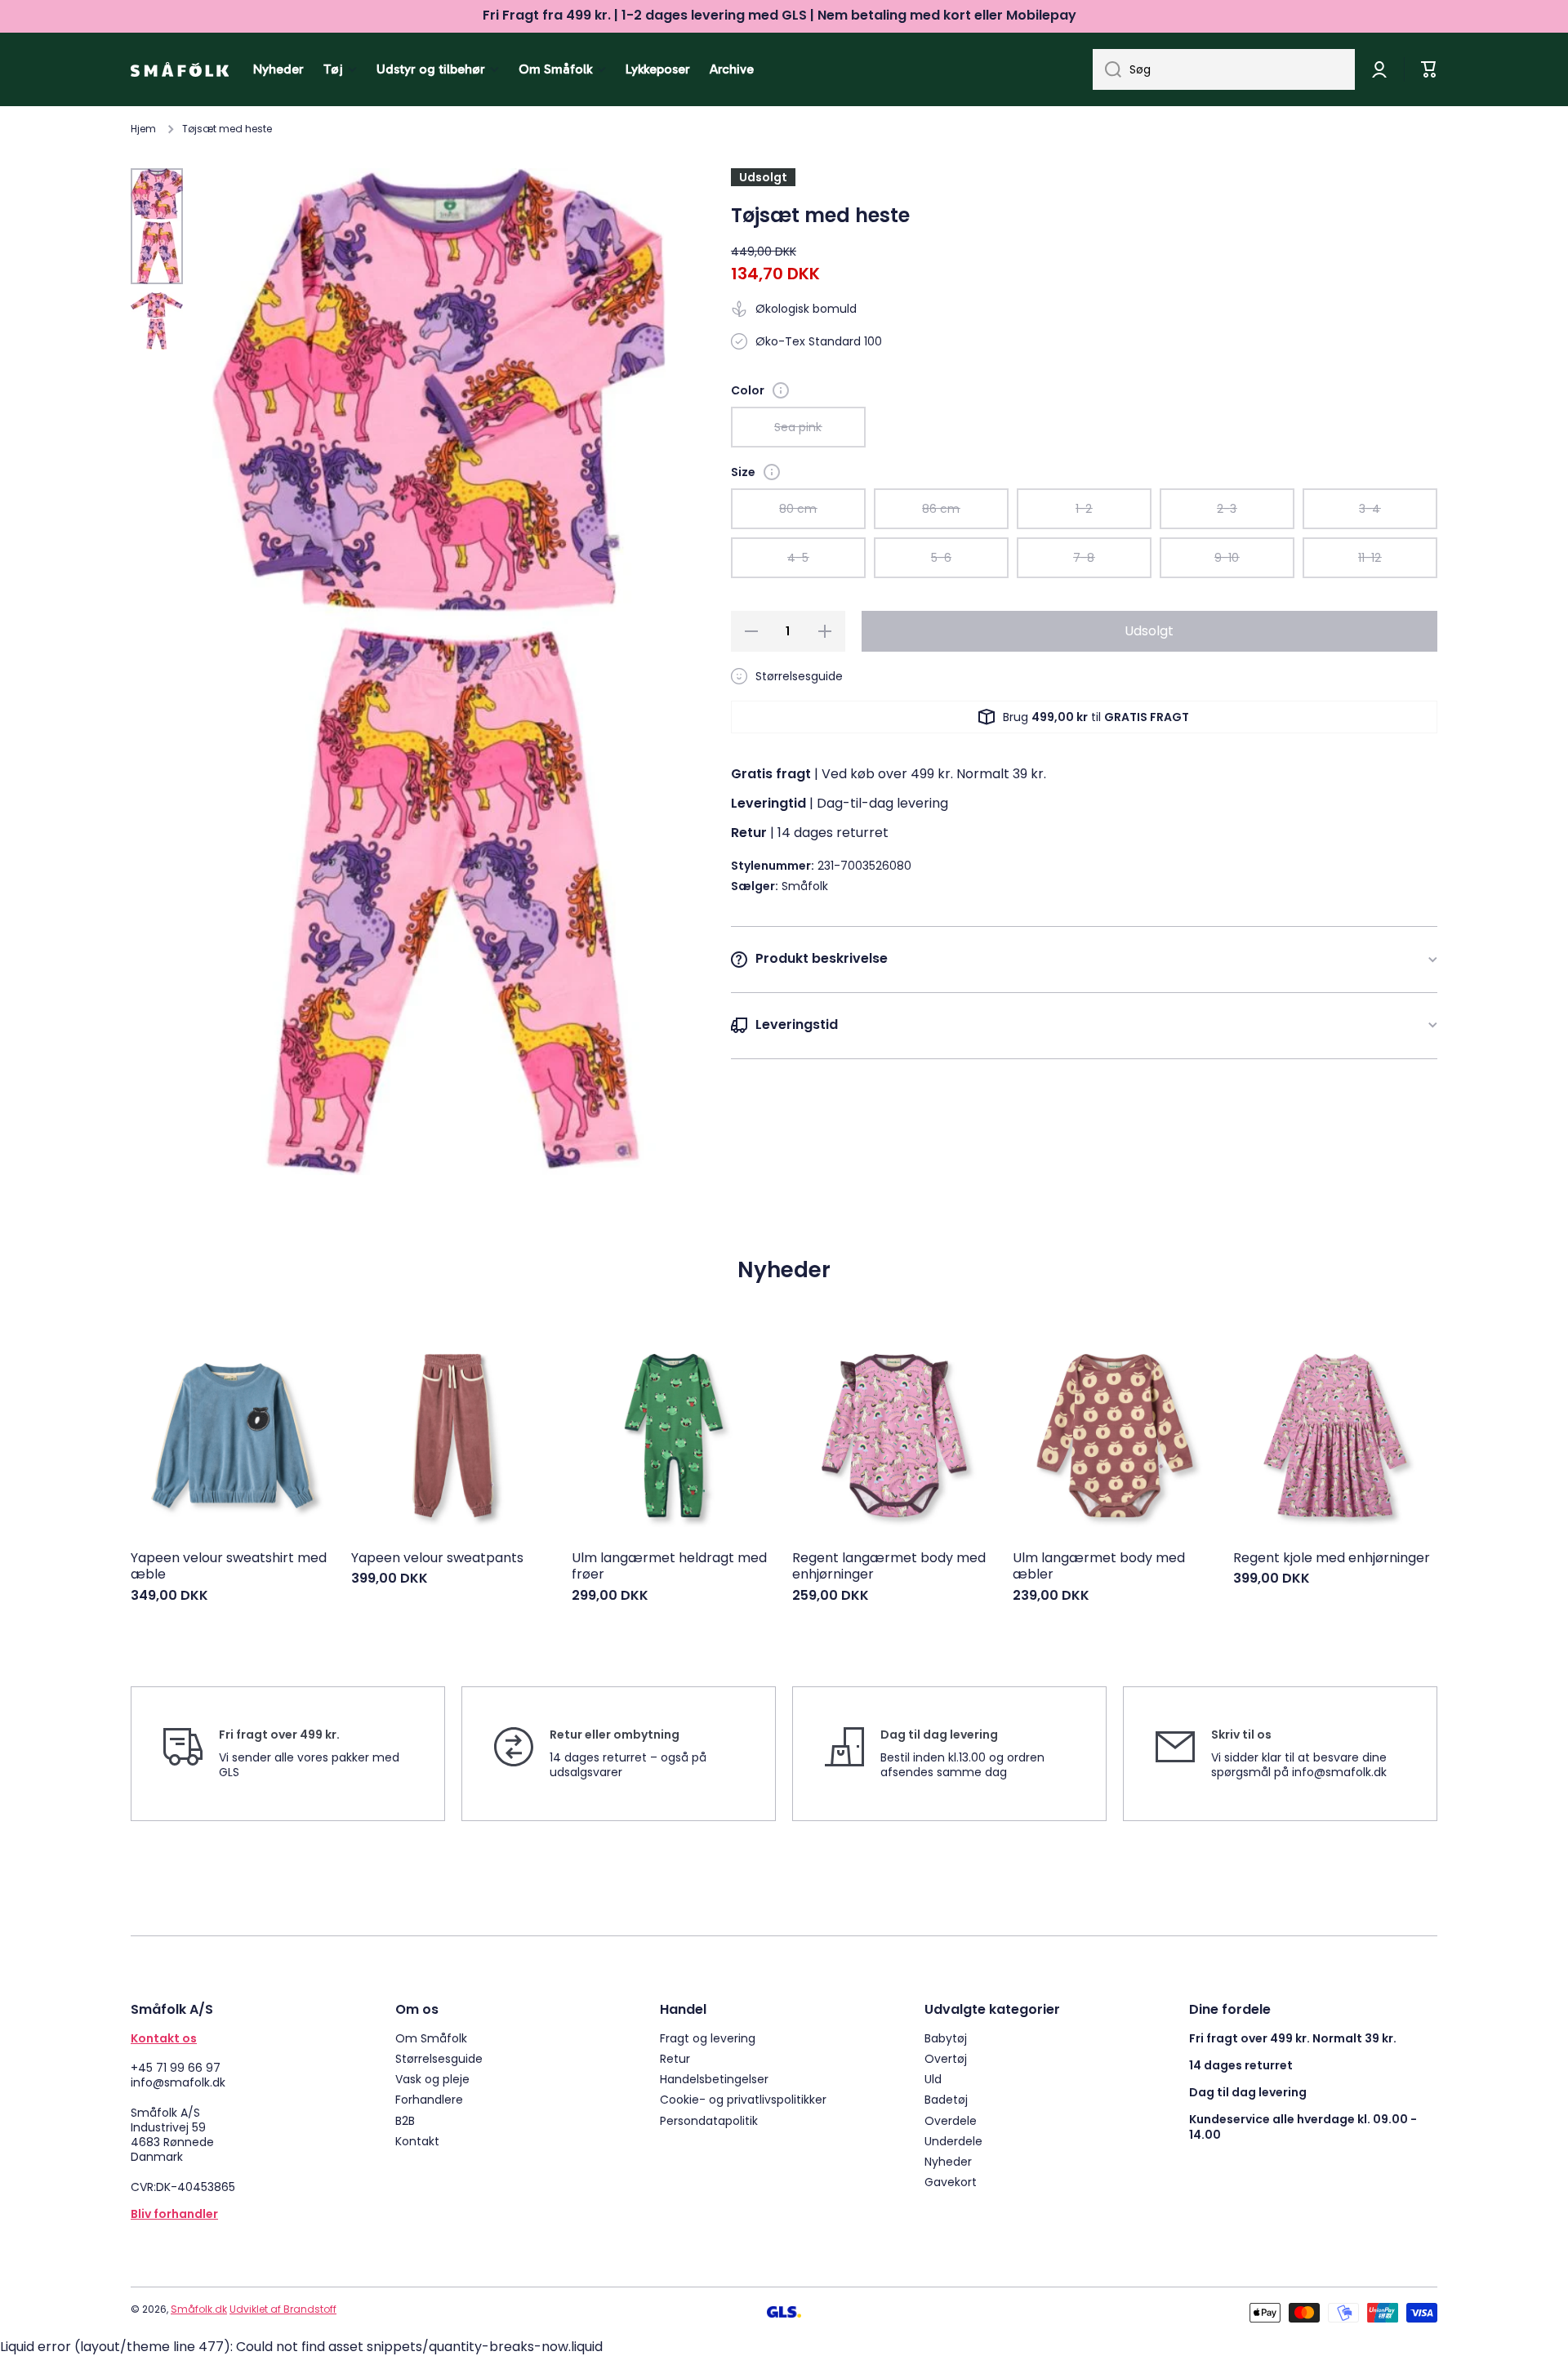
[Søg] (1107, 69)
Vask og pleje (432, 2079)
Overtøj (946, 2058)
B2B (405, 2120)
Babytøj (946, 2038)
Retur (675, 2058)
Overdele (951, 2120)
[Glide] (781, 390)
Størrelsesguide (439, 2058)
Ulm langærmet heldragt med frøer (669, 1567)
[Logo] (180, 69)
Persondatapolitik (709, 2120)
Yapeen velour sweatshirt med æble (229, 1567)
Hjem (143, 129)
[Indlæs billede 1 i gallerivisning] (157, 226)
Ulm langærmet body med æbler (1099, 1567)
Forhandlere (429, 2099)
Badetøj (946, 2099)
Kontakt (417, 2141)
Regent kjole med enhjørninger (1332, 1559)
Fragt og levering (708, 2038)
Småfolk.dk (199, 2309)
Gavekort (951, 2182)
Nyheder (948, 2161)
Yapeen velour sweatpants (437, 1559)
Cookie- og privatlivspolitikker (743, 2099)
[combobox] (1224, 69)
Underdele (953, 2141)
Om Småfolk (431, 2038)
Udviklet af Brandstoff (283, 2309)
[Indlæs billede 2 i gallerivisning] (157, 321)
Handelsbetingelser (714, 2079)
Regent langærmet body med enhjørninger (889, 1567)
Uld (933, 2079)
